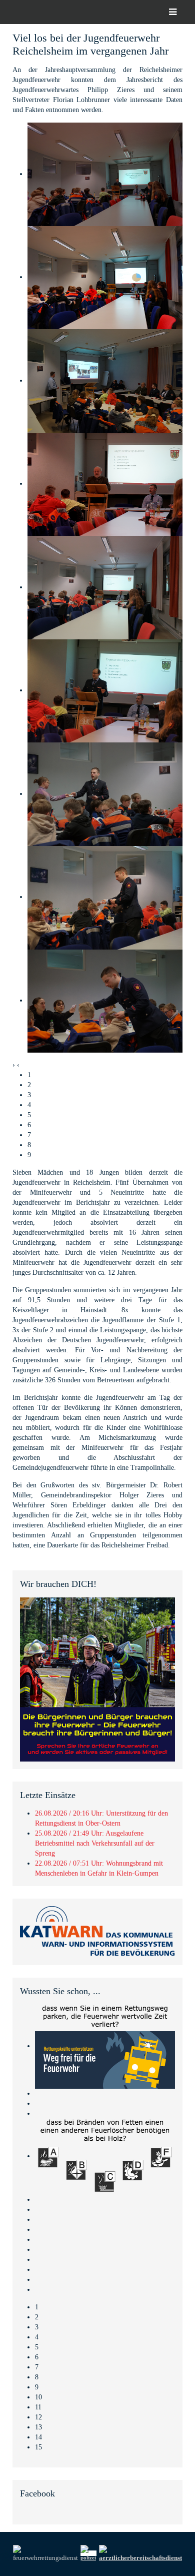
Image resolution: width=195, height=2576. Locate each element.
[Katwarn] (97, 1931)
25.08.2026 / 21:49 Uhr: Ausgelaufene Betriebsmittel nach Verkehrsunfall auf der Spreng (95, 1843)
